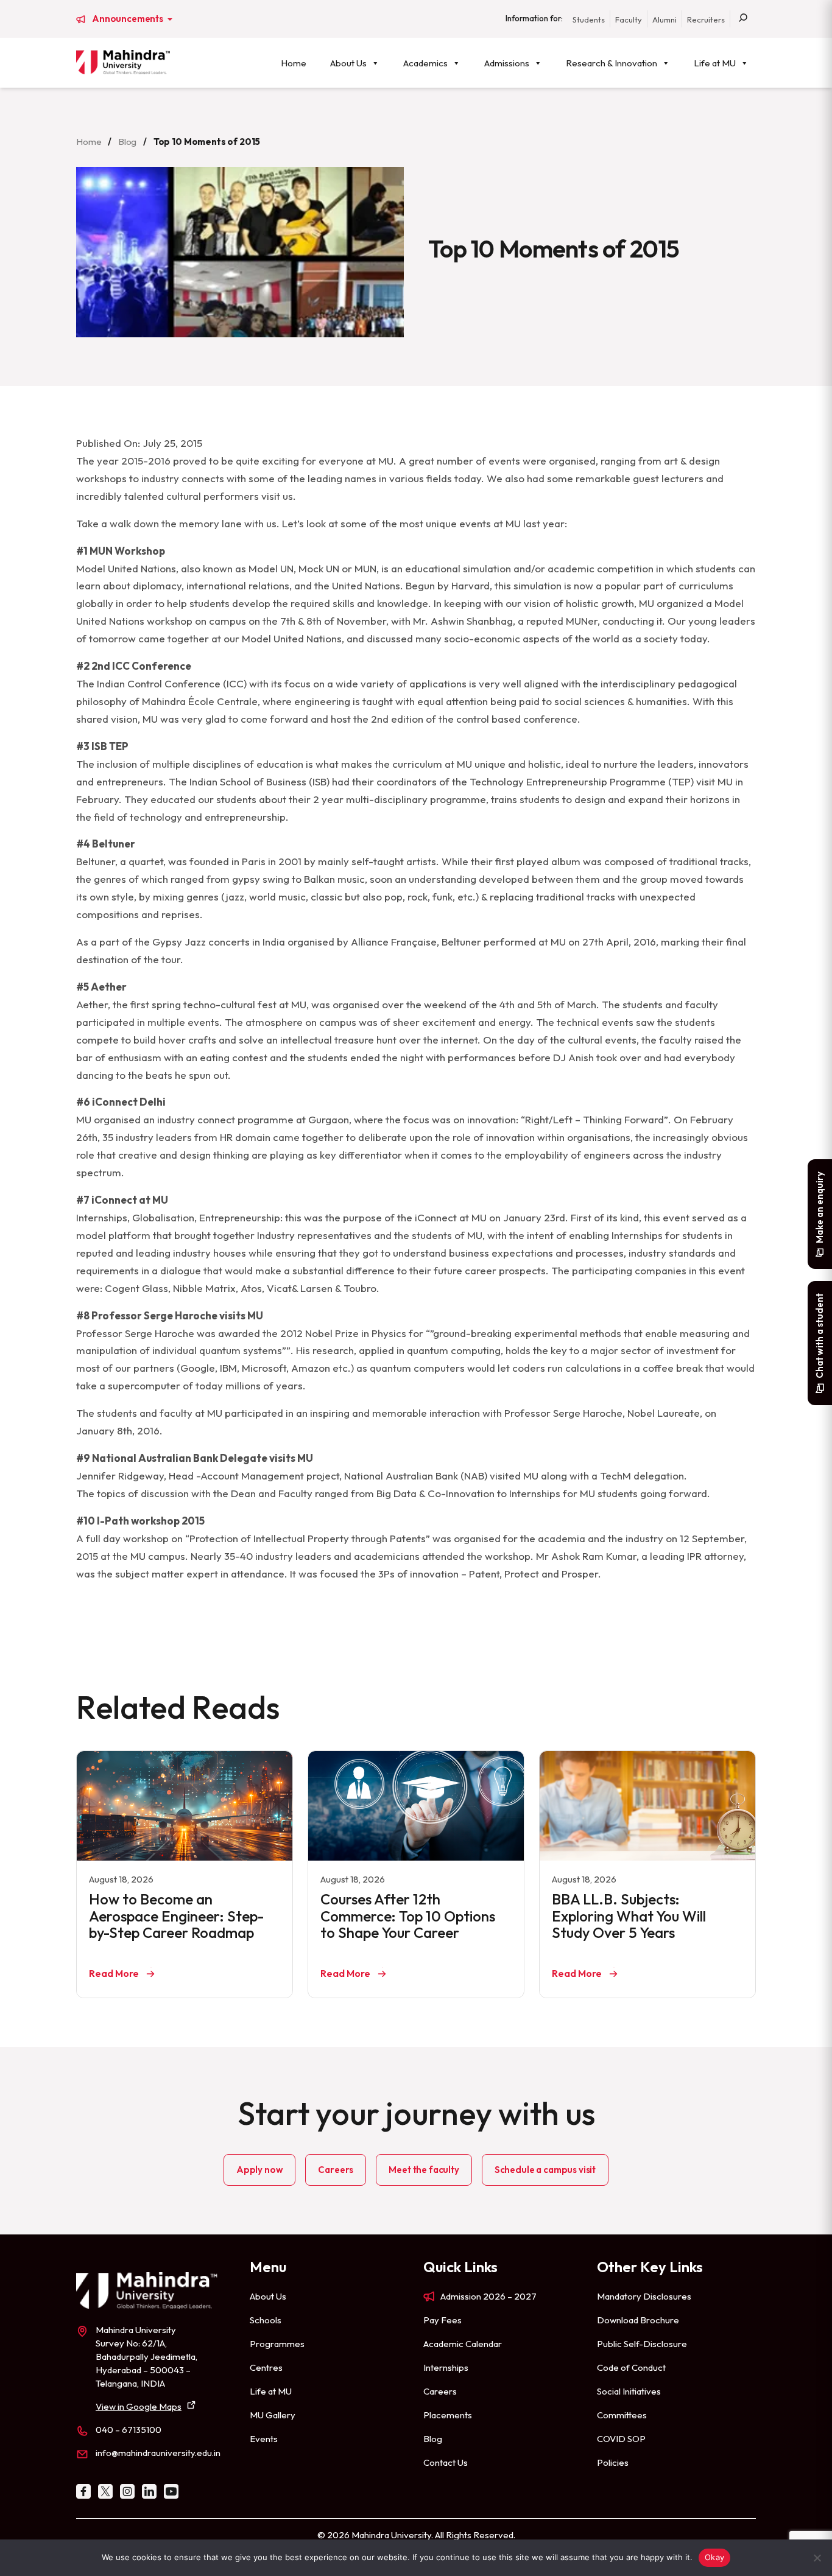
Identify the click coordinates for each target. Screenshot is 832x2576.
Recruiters (706, 19)
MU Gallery (273, 2415)
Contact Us (446, 2462)
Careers (336, 2170)
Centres (266, 2367)
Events (264, 2439)
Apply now (260, 2170)
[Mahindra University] (123, 62)
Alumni (665, 19)
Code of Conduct (631, 2367)
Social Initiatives (629, 2391)
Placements (448, 2415)
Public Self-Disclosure (642, 2344)
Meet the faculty (424, 2170)
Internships (446, 2367)
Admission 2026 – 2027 (488, 2296)
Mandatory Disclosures (644, 2296)
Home (294, 63)
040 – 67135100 (129, 2430)
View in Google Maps (139, 2406)
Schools (266, 2320)
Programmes (277, 2344)
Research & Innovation (612, 63)
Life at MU (715, 63)
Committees (622, 2415)
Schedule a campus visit (545, 2170)
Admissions (507, 63)
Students (589, 19)
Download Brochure (638, 2320)
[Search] (743, 19)
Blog (127, 142)
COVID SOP (621, 2439)
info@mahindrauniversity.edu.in (158, 2453)
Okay (714, 2557)
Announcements (129, 19)
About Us (348, 63)
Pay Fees (442, 2320)
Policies (613, 2462)
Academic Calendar (463, 2344)
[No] (817, 2558)
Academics (425, 63)
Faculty (629, 19)
